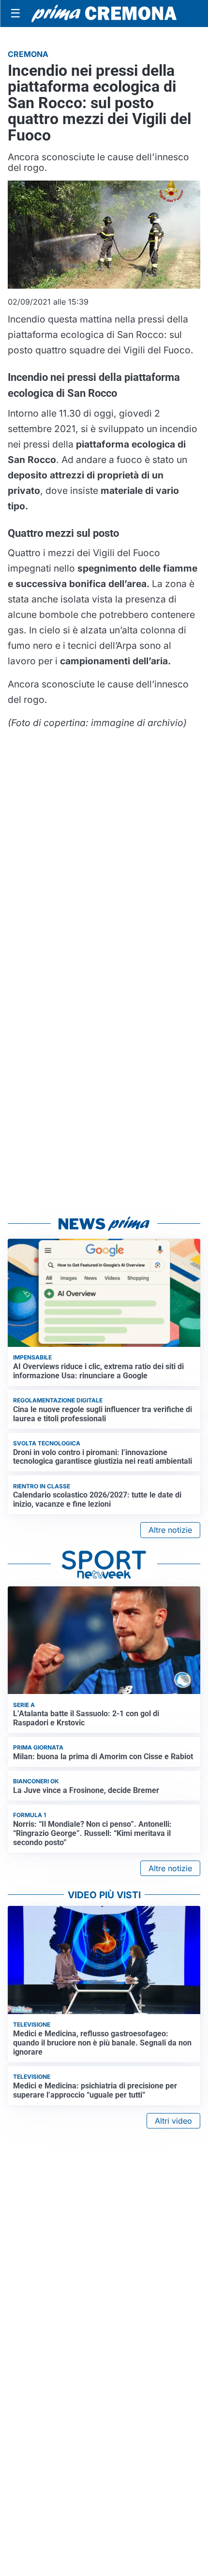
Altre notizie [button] (170, 1530)
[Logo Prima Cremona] (104, 13)
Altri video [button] (173, 2121)
